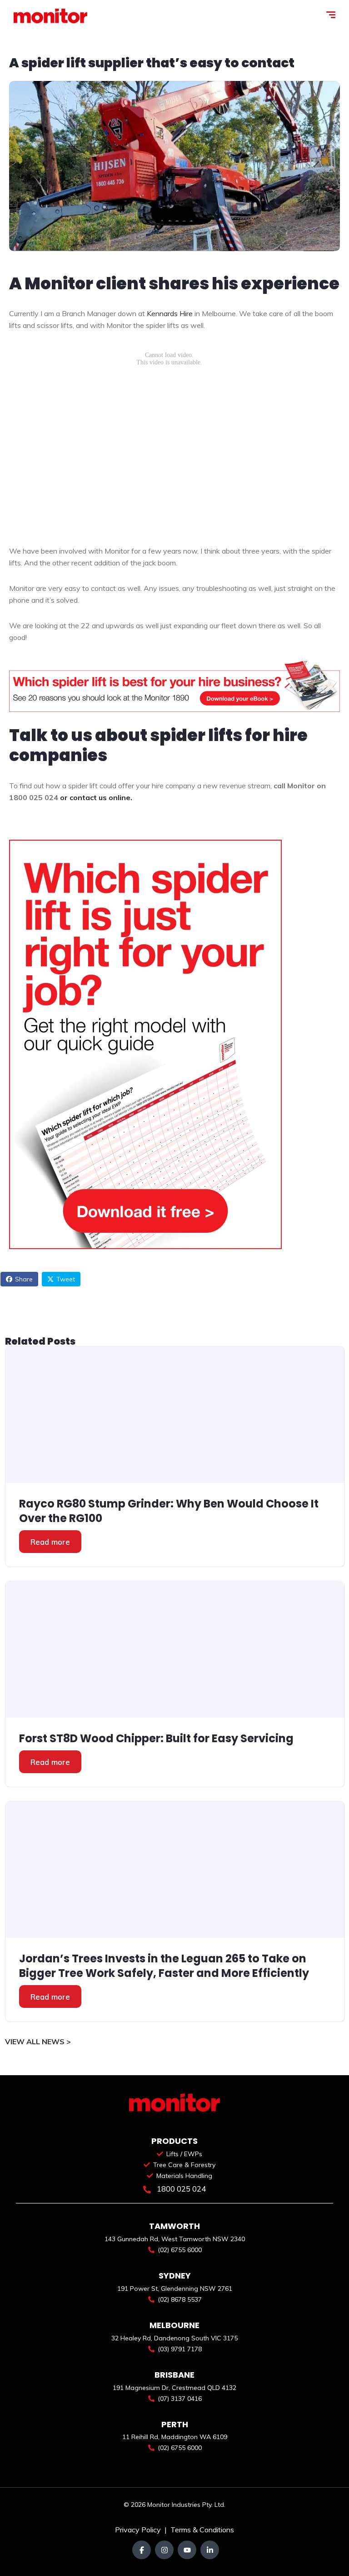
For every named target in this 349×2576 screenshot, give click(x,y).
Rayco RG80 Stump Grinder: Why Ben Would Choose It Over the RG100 (169, 1511)
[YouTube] (187, 2550)
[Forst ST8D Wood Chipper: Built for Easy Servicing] (175, 1649)
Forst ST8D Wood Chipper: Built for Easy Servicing (156, 1739)
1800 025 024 (180, 2189)
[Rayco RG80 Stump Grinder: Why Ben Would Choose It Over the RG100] (175, 1415)
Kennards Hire (170, 313)
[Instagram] (164, 2550)
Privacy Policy (139, 2530)
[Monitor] (50, 16)
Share (24, 1279)
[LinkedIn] (210, 2550)
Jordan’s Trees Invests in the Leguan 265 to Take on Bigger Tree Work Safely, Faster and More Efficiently (164, 1966)
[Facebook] (142, 2550)
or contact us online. (96, 797)
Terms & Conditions (202, 2530)
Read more (50, 1542)
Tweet (66, 1279)
